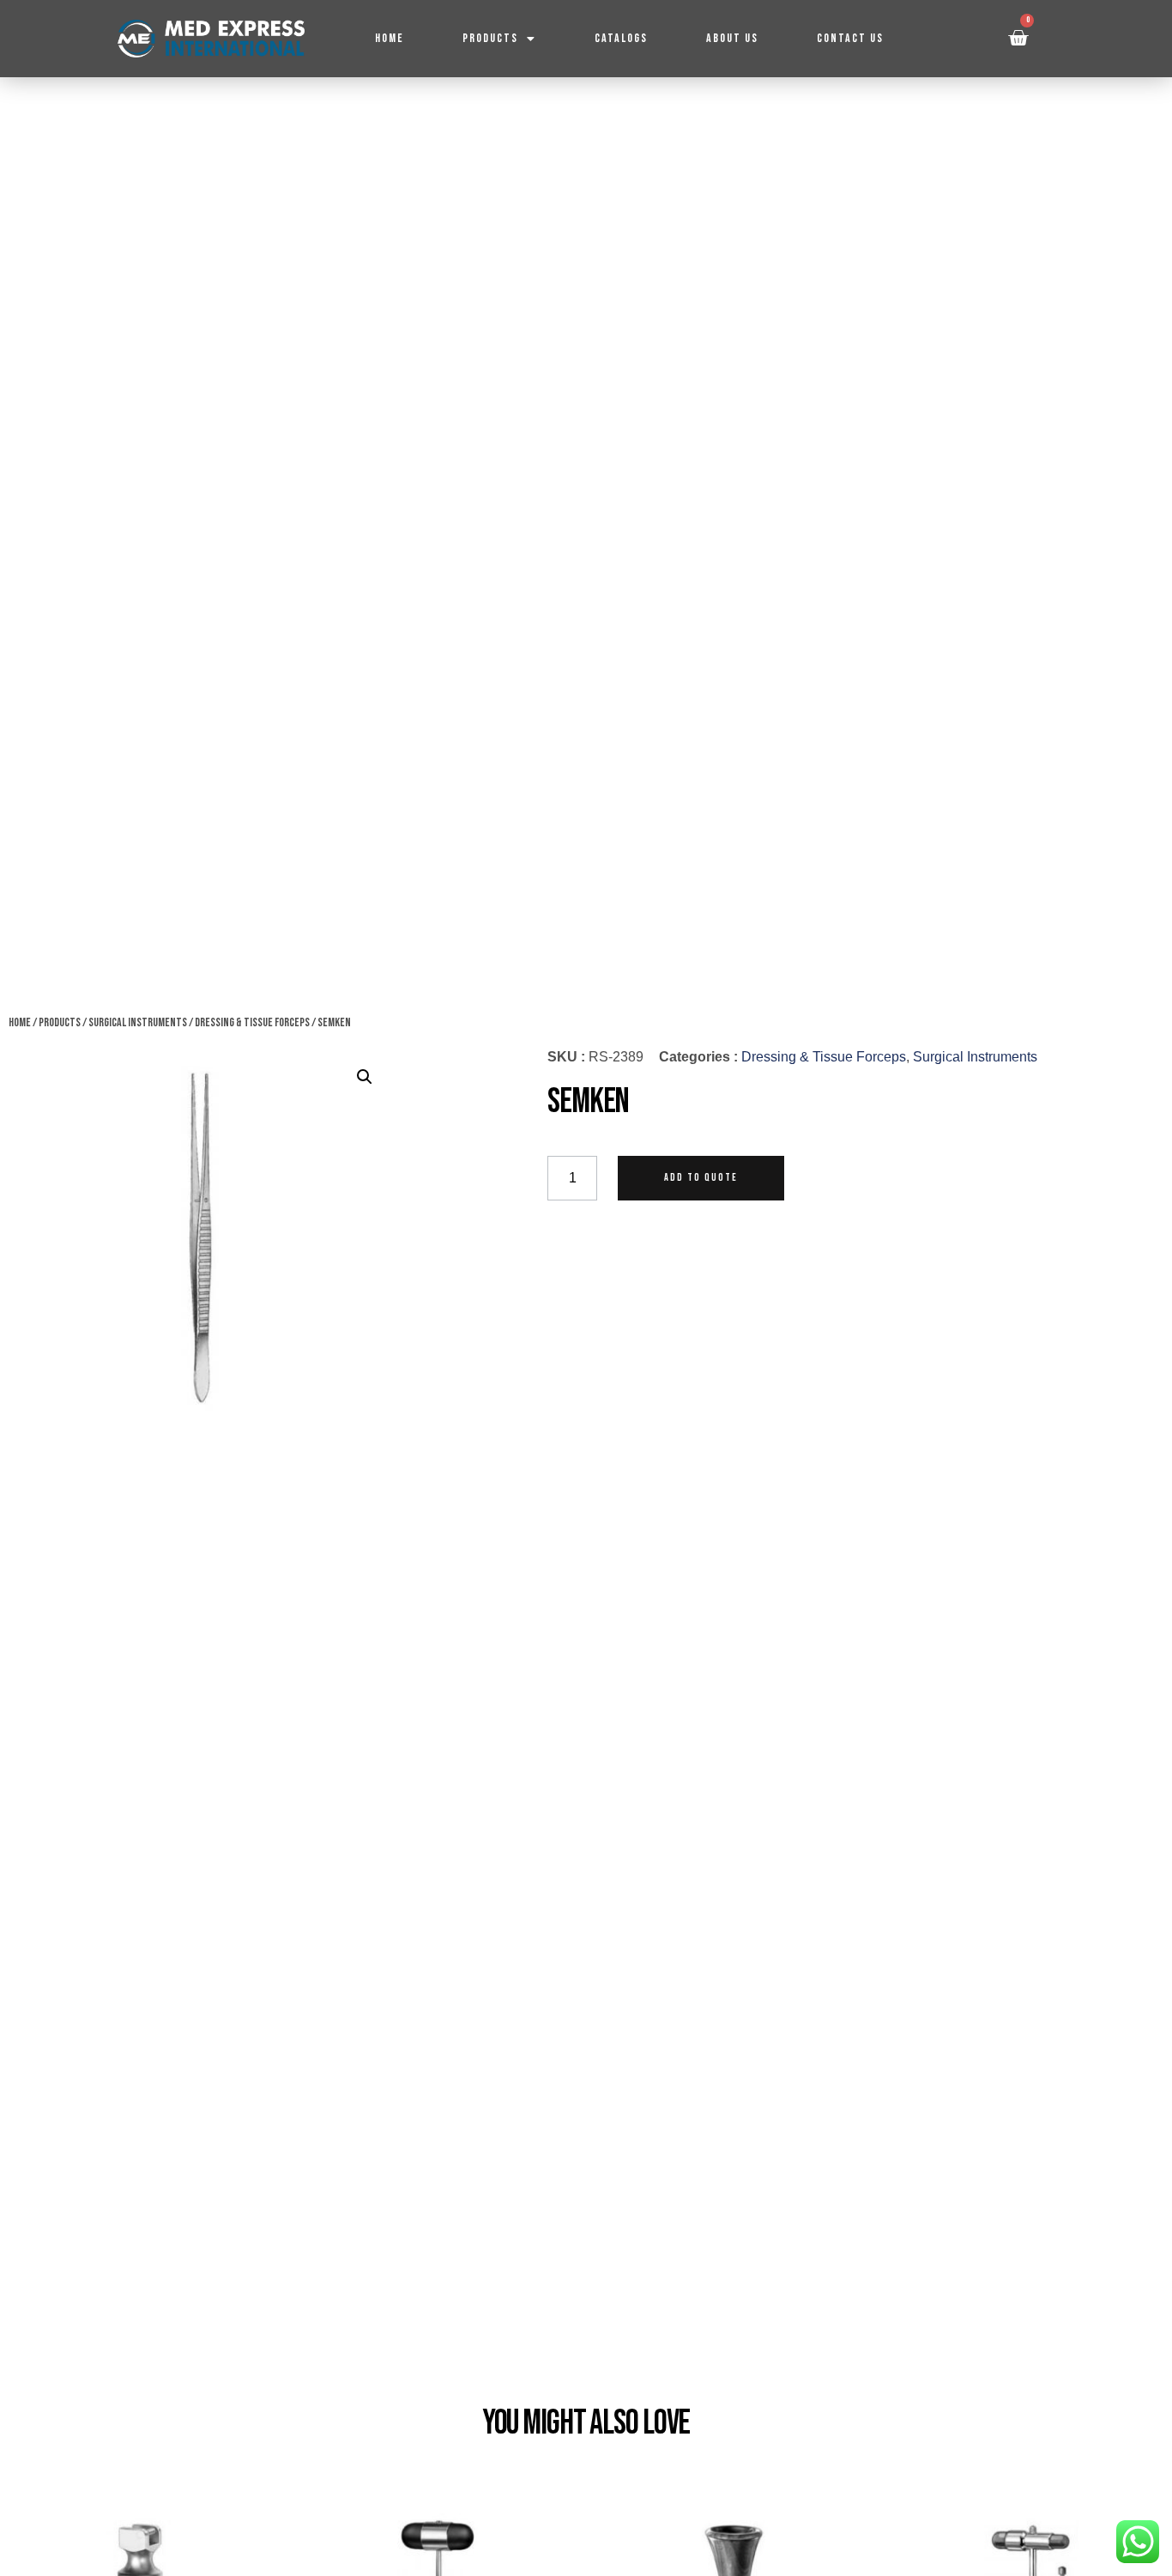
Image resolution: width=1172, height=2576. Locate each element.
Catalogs (621, 38)
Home (390, 38)
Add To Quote (701, 1178)
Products (490, 38)
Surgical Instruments (138, 1022)
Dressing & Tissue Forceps (252, 1022)
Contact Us (850, 38)
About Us (732, 38)
